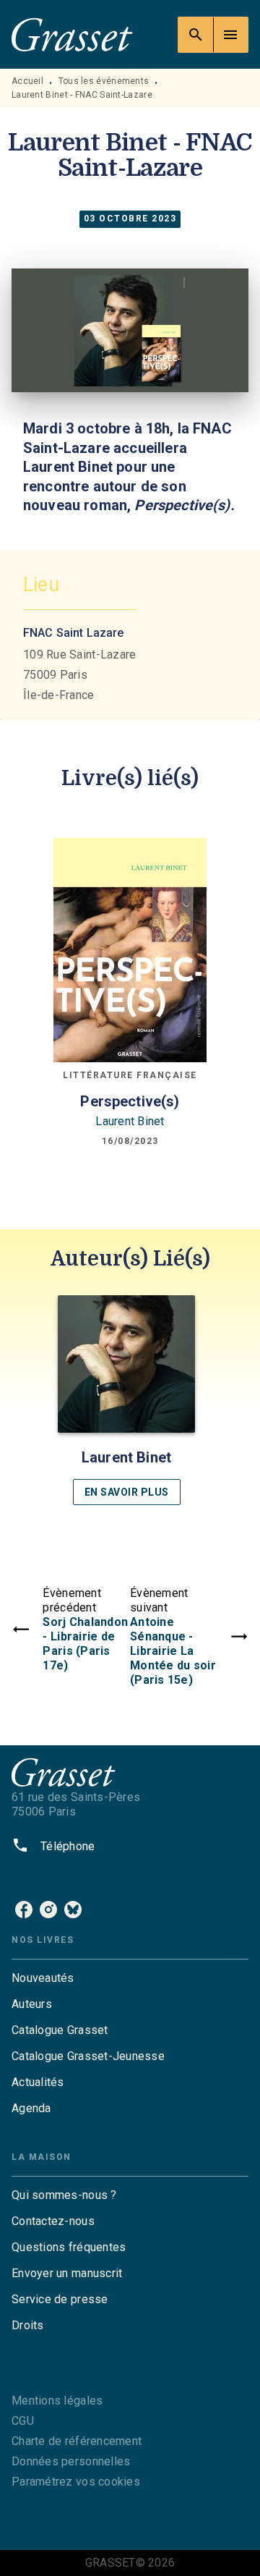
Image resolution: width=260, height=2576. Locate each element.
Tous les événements (104, 81)
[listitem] (24, 1910)
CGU (23, 2421)
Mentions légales (57, 2401)
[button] (126, 1400)
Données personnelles (71, 2461)
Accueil (27, 81)
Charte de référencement (77, 2441)
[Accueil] (72, 34)
